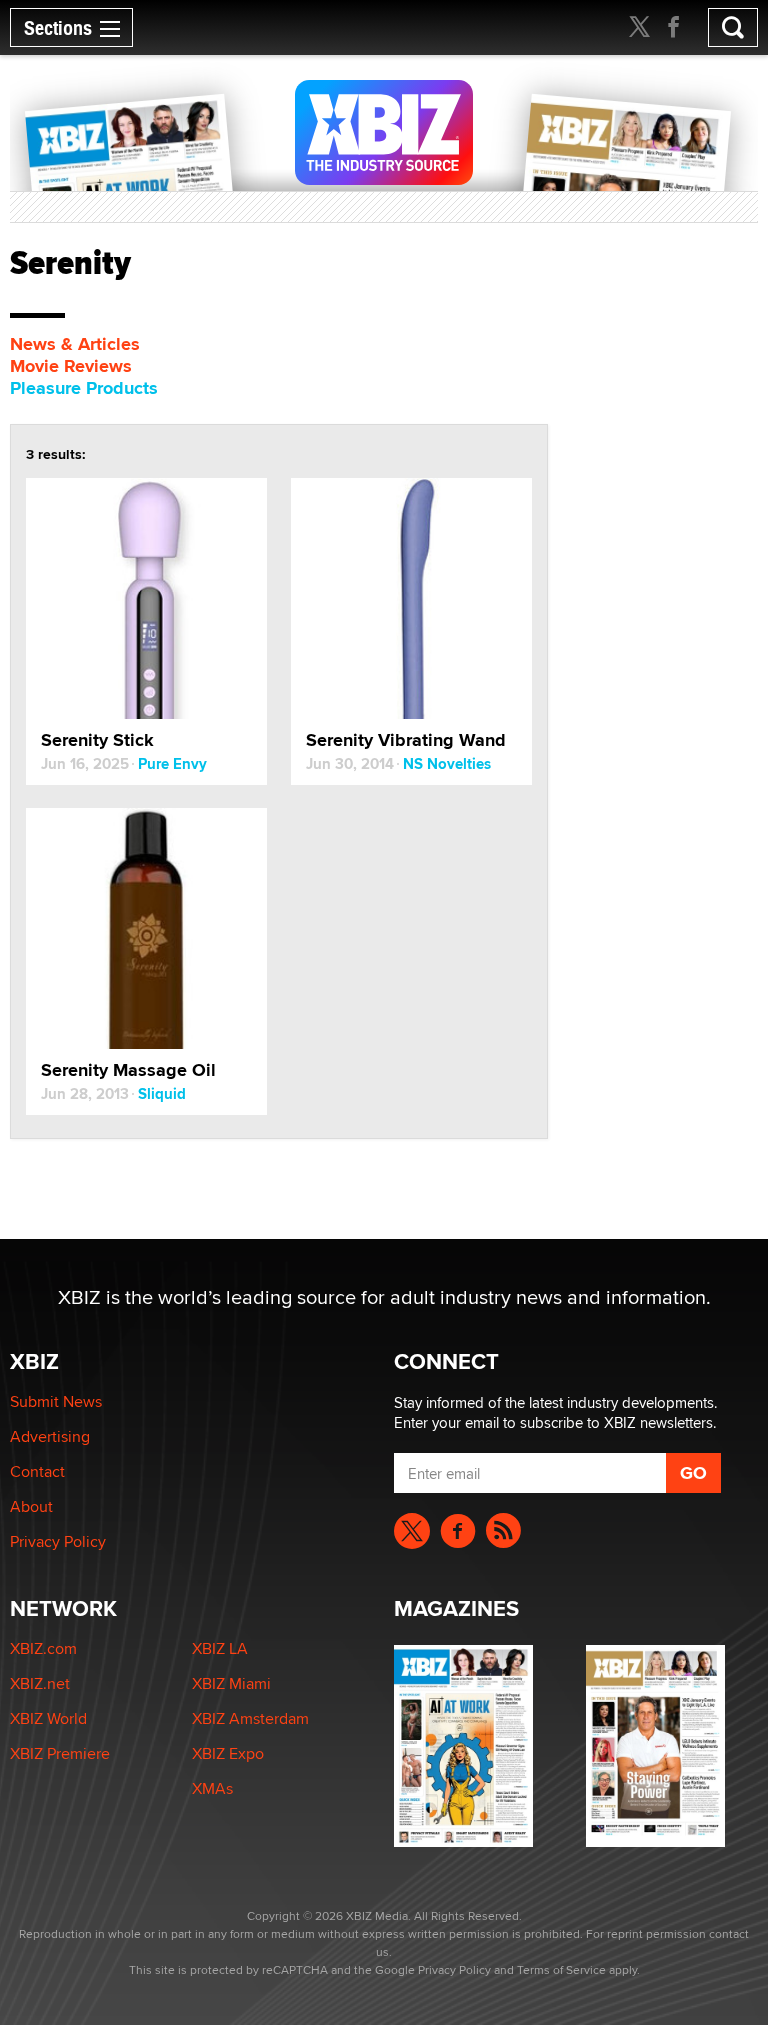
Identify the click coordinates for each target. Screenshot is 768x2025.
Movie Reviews (71, 366)
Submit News (56, 1401)
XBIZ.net (40, 1683)
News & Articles (75, 344)
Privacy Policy (58, 1541)
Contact (37, 1471)
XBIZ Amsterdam (250, 1718)
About (31, 1506)
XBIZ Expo (228, 1753)
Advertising (50, 1436)
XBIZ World (48, 1718)
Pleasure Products (84, 388)
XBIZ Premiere (60, 1753)
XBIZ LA (220, 1648)
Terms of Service (561, 1969)
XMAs (212, 1788)
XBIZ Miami (231, 1683)
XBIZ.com (43, 1648)
